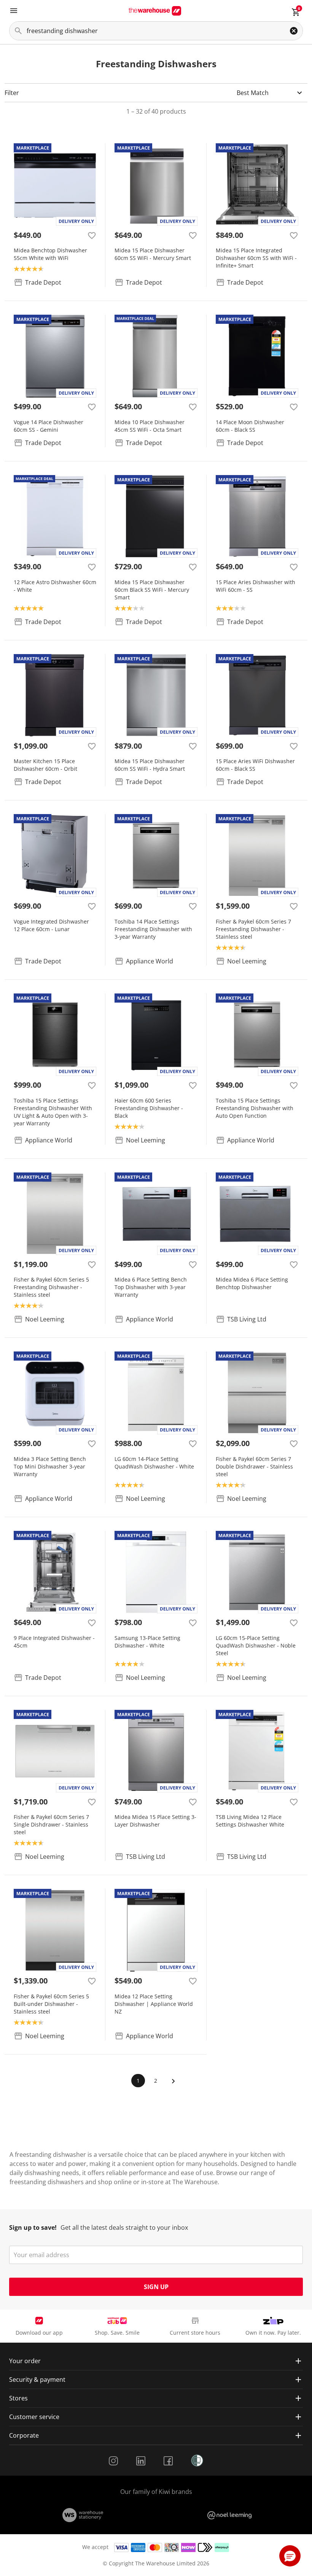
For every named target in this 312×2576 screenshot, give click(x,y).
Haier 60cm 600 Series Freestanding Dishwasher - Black (149, 1108)
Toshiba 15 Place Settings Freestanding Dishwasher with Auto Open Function (255, 1108)
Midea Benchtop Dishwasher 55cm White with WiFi (50, 254)
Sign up (156, 2287)
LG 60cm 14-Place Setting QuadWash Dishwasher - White (154, 1463)
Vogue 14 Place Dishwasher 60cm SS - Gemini (49, 426)
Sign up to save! (33, 2227)
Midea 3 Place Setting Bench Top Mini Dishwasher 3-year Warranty (50, 1466)
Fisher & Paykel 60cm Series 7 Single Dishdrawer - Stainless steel (51, 1824)
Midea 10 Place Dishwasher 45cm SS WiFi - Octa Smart (150, 426)
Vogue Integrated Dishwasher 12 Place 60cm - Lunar (51, 925)
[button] (290, 2556)
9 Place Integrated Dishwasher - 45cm (54, 1642)
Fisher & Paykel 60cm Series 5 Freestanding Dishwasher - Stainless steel (51, 1287)
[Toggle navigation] (14, 11)
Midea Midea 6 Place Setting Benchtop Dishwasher (252, 1283)
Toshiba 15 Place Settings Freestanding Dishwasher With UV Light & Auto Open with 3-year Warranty (53, 1112)
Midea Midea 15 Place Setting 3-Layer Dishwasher (155, 1821)
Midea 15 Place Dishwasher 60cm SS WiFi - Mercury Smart (153, 254)
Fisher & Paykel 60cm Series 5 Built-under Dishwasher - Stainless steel (51, 2004)
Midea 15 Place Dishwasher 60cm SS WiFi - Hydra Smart (150, 765)
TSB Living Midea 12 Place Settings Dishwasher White (250, 1821)
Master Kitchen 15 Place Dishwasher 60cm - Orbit (45, 765)
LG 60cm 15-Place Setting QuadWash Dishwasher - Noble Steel (256, 1645)
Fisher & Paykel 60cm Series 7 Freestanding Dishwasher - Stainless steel (253, 929)
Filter (12, 93)
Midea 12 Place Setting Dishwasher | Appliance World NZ (154, 2004)
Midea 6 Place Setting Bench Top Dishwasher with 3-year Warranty (151, 1287)
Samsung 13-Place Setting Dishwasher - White (147, 1642)
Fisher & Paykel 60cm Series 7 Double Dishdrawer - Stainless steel (254, 1466)
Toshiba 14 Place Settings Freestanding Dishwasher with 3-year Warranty (153, 929)
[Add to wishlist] (92, 235)
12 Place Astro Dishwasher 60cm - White (55, 586)
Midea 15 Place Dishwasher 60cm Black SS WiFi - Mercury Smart (152, 590)
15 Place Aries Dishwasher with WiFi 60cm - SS (255, 586)
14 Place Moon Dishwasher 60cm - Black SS (250, 426)
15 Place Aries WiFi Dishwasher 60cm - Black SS (255, 765)
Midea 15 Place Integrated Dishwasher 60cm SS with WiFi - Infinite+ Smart (256, 258)
